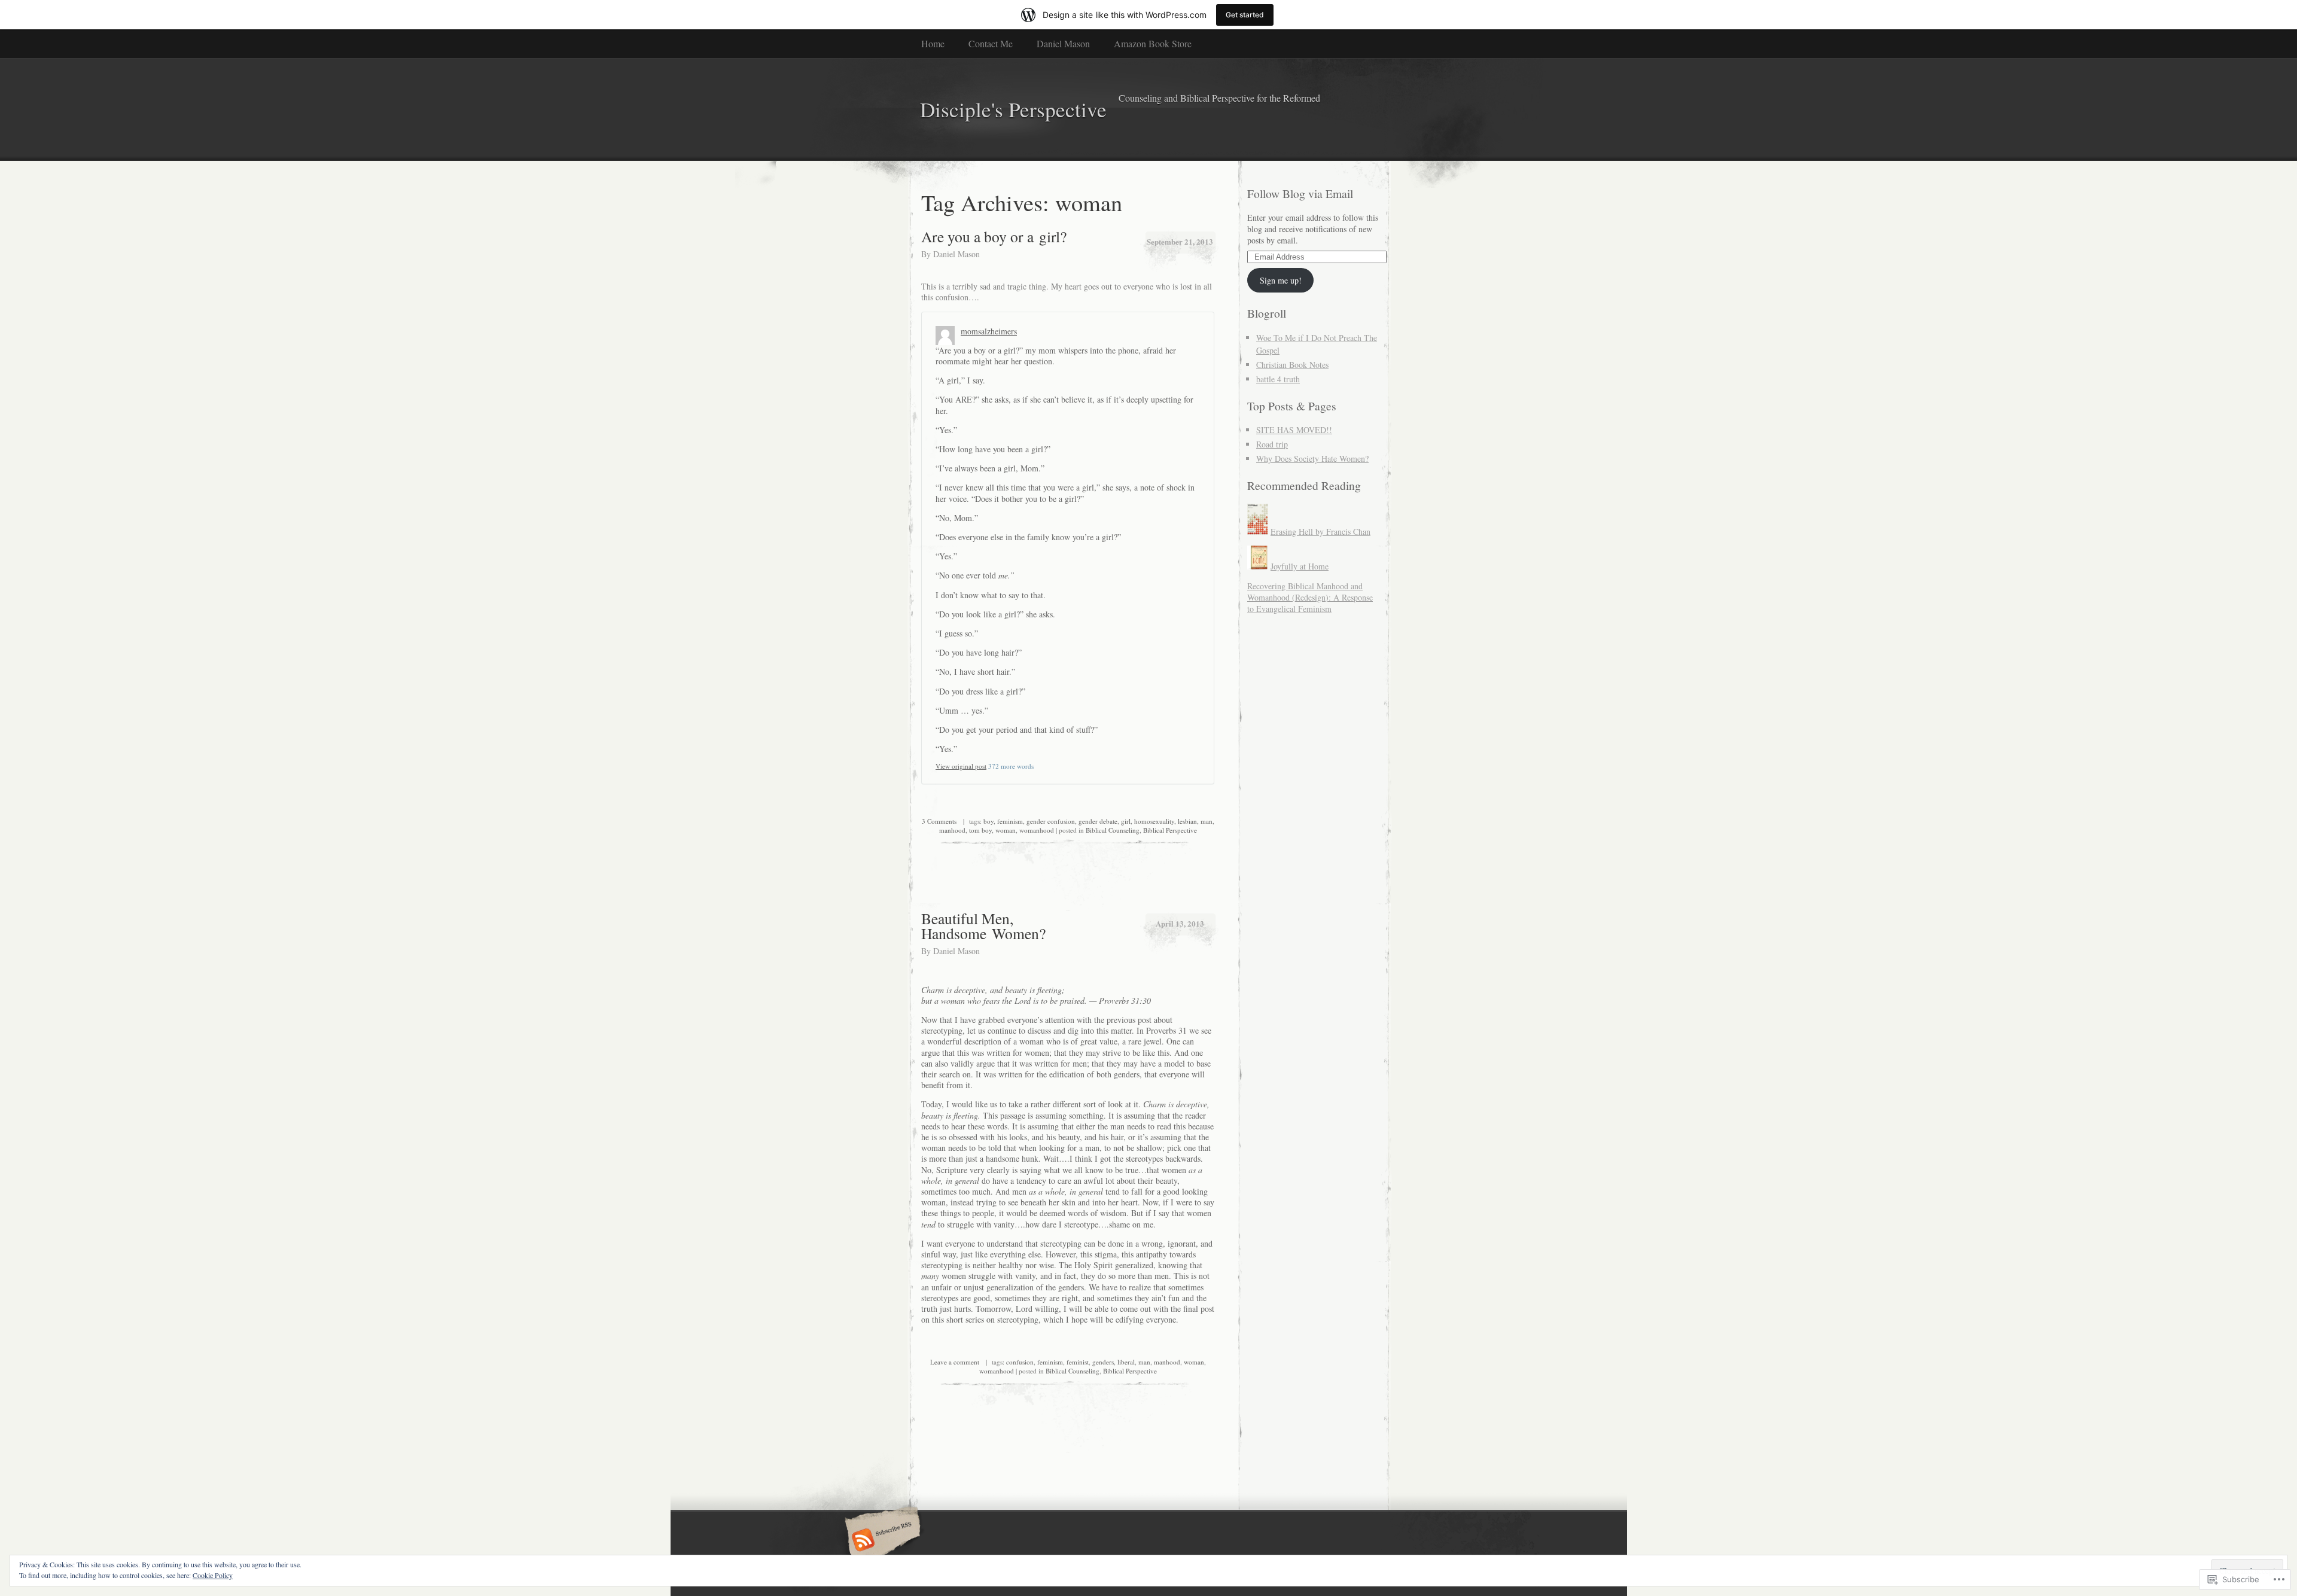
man (1207, 821)
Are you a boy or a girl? (994, 236)
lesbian (1187, 821)
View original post (961, 766)
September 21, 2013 (1180, 241)
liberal (1126, 1362)
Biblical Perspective (1170, 830)
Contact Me (991, 43)
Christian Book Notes (1292, 365)
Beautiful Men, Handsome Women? (983, 926)
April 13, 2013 (1180, 923)
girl (1126, 821)
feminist (1078, 1362)
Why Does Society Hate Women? (1312, 459)
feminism (1010, 821)
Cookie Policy (213, 1575)
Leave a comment (955, 1362)
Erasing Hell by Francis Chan (1320, 532)
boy (988, 821)
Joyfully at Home (1300, 566)
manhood (952, 830)
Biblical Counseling (1113, 830)
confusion (1020, 1362)
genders (1103, 1362)
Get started (1245, 15)
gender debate (1098, 821)
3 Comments (939, 821)
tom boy (980, 830)
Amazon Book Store (1153, 43)
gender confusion (1051, 821)
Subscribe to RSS (881, 1541)
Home (933, 43)
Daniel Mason (1063, 43)
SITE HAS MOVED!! (1294, 430)
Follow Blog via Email (1300, 194)
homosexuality (1154, 821)
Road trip (1272, 444)
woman (1006, 830)
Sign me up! (1281, 280)
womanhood (1037, 830)
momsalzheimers (989, 331)
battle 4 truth (1278, 379)
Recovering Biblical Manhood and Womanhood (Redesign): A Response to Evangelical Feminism (1310, 597)
